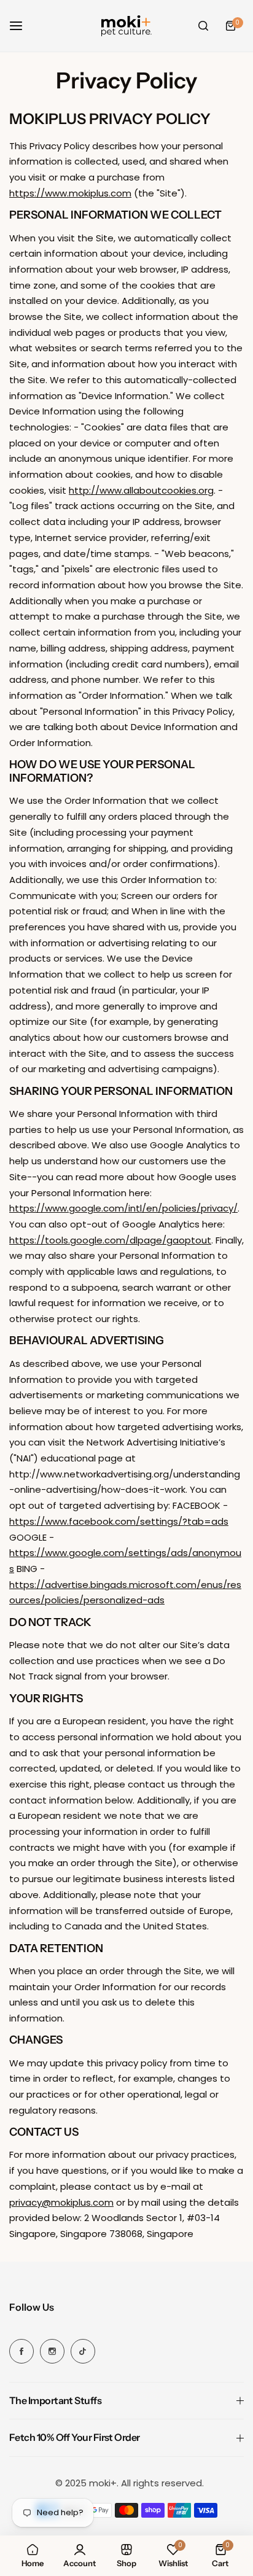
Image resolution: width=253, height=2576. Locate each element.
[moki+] (126, 26)
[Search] (203, 26)
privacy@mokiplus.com (61, 2202)
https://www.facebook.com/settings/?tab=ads (119, 1521)
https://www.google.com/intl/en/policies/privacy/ (123, 1208)
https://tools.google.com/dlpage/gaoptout (110, 1240)
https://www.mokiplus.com (70, 193)
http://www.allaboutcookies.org (141, 490)
